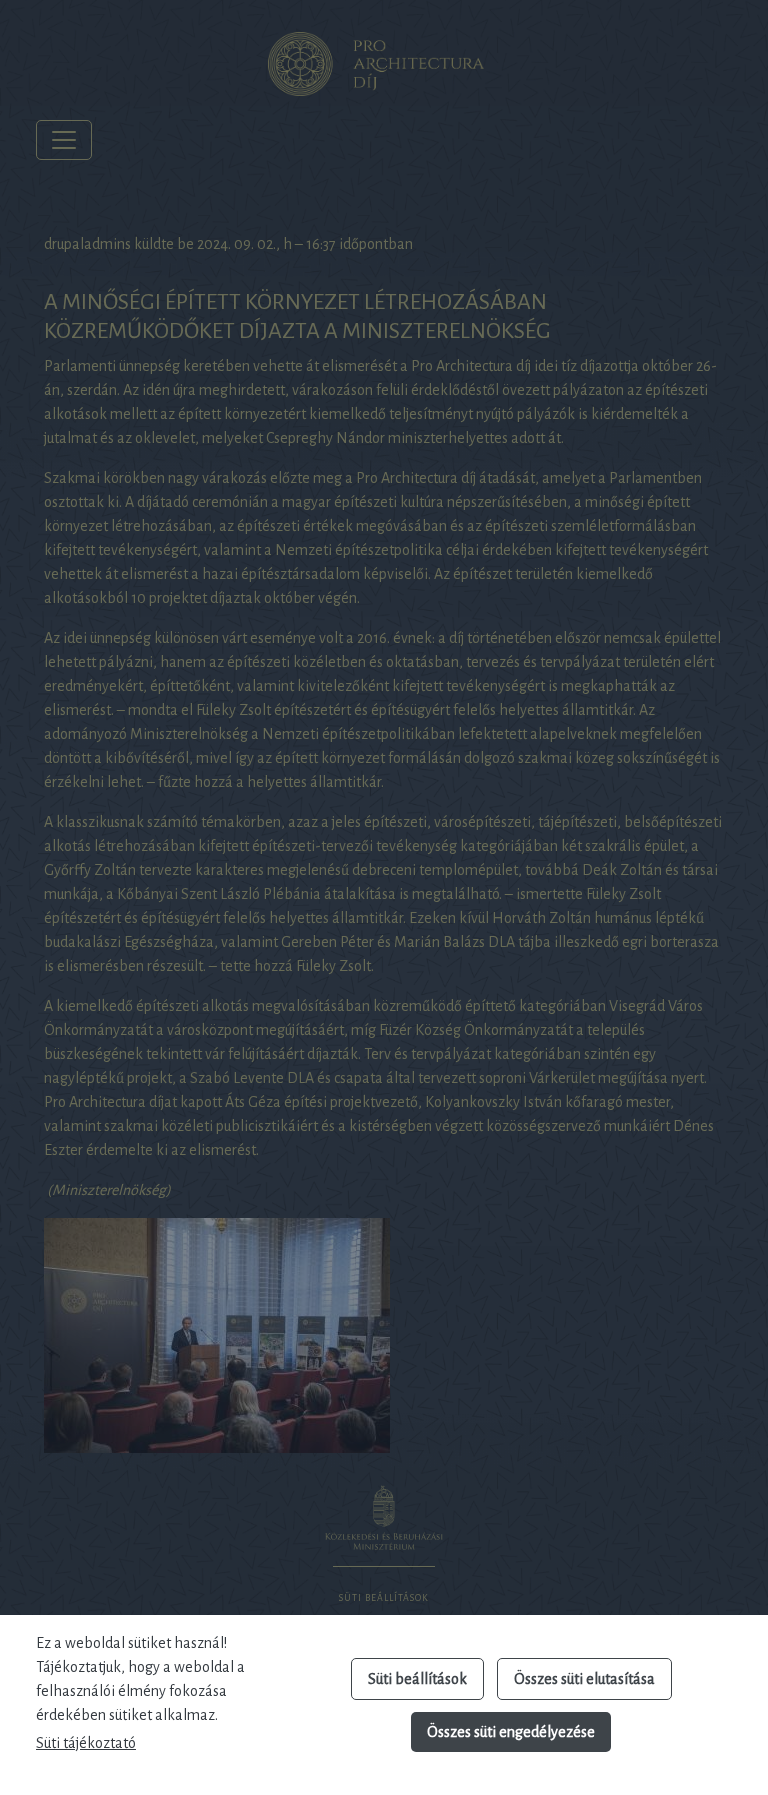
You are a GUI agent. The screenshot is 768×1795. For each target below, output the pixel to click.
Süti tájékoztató (86, 1743)
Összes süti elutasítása (584, 1679)
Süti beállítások (417, 1679)
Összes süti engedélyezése (511, 1732)
